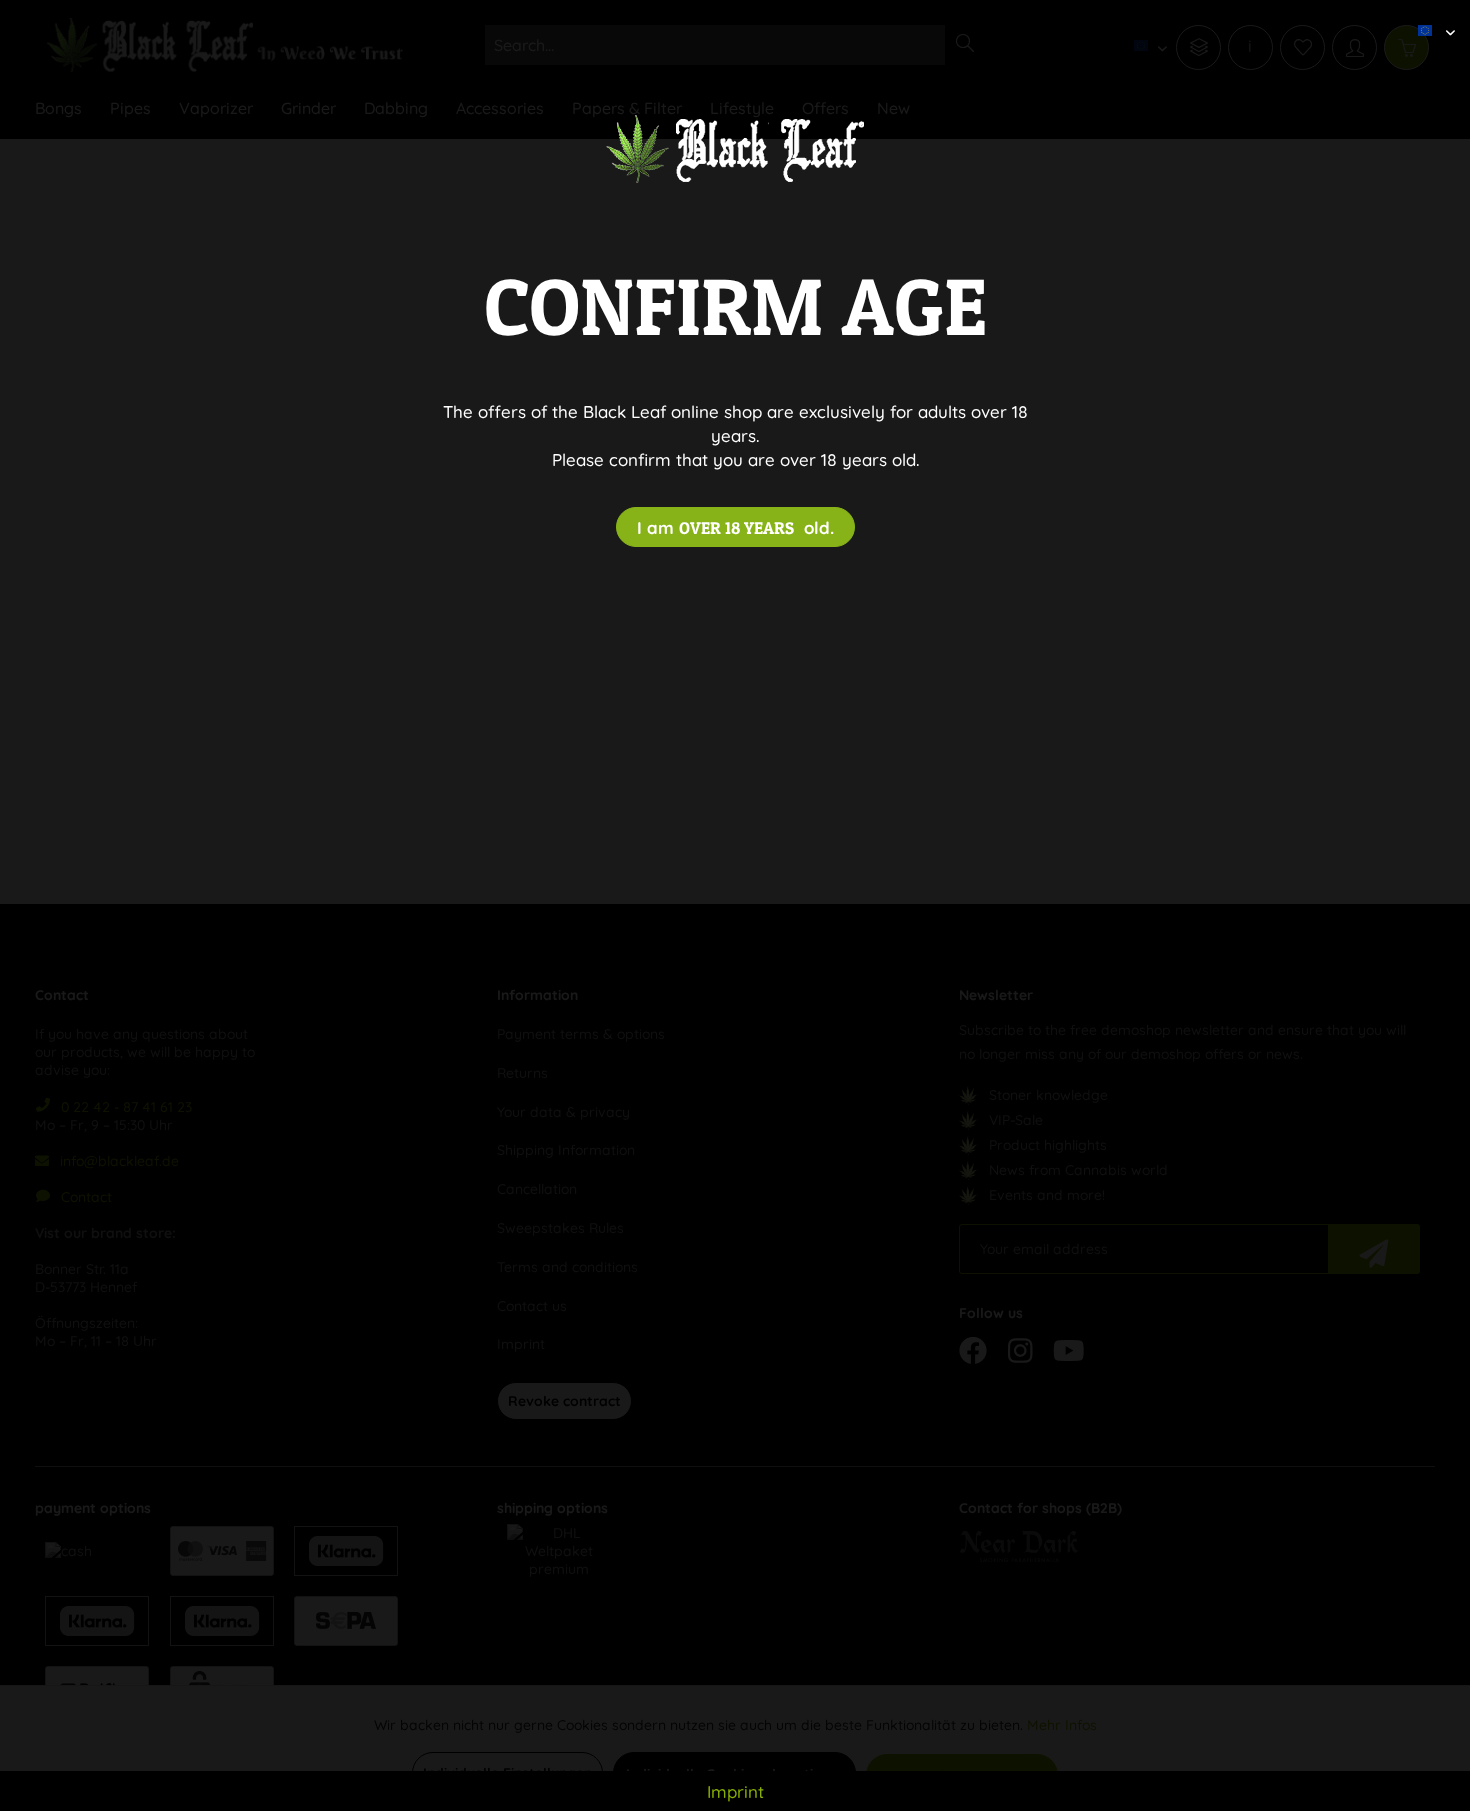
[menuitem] (1429, 15)
